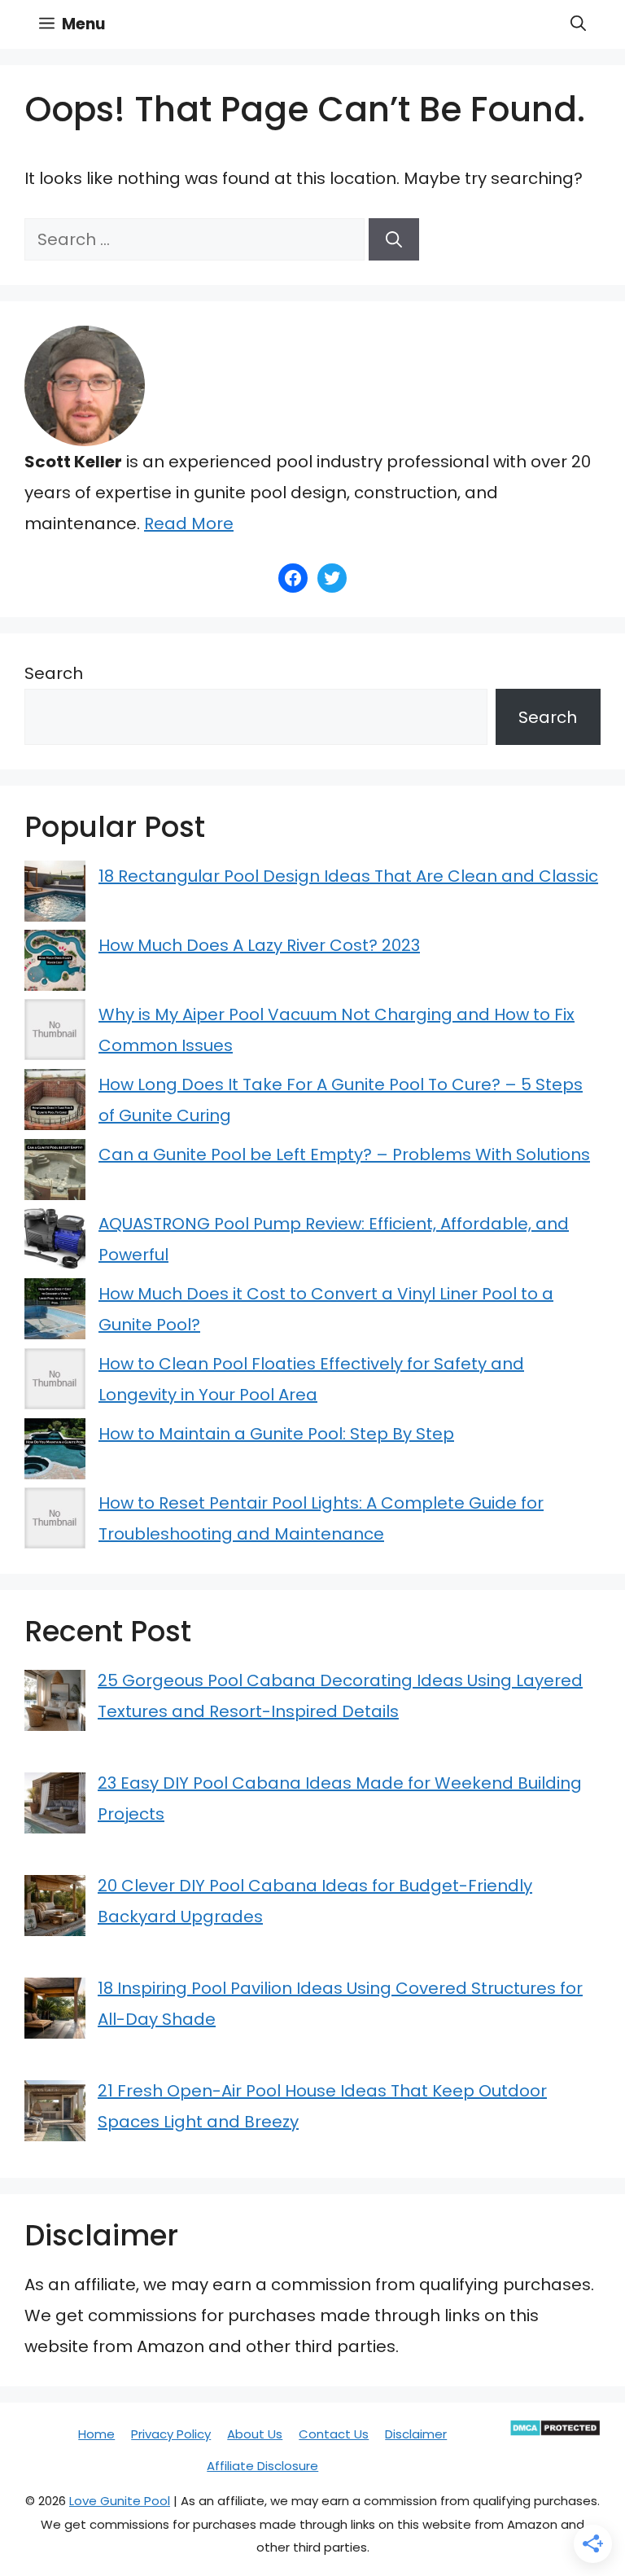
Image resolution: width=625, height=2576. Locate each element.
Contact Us (334, 2434)
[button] (578, 24)
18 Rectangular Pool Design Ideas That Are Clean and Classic (348, 876)
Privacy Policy (171, 2434)
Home (96, 2434)
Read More (189, 524)
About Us (255, 2434)
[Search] (394, 239)
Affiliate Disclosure (262, 2466)
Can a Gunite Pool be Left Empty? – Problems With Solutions (344, 1154)
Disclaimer (416, 2434)
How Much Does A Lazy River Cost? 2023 (259, 945)
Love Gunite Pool (120, 2501)
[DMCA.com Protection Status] (555, 2432)
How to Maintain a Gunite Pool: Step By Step (276, 1434)
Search (54, 673)
